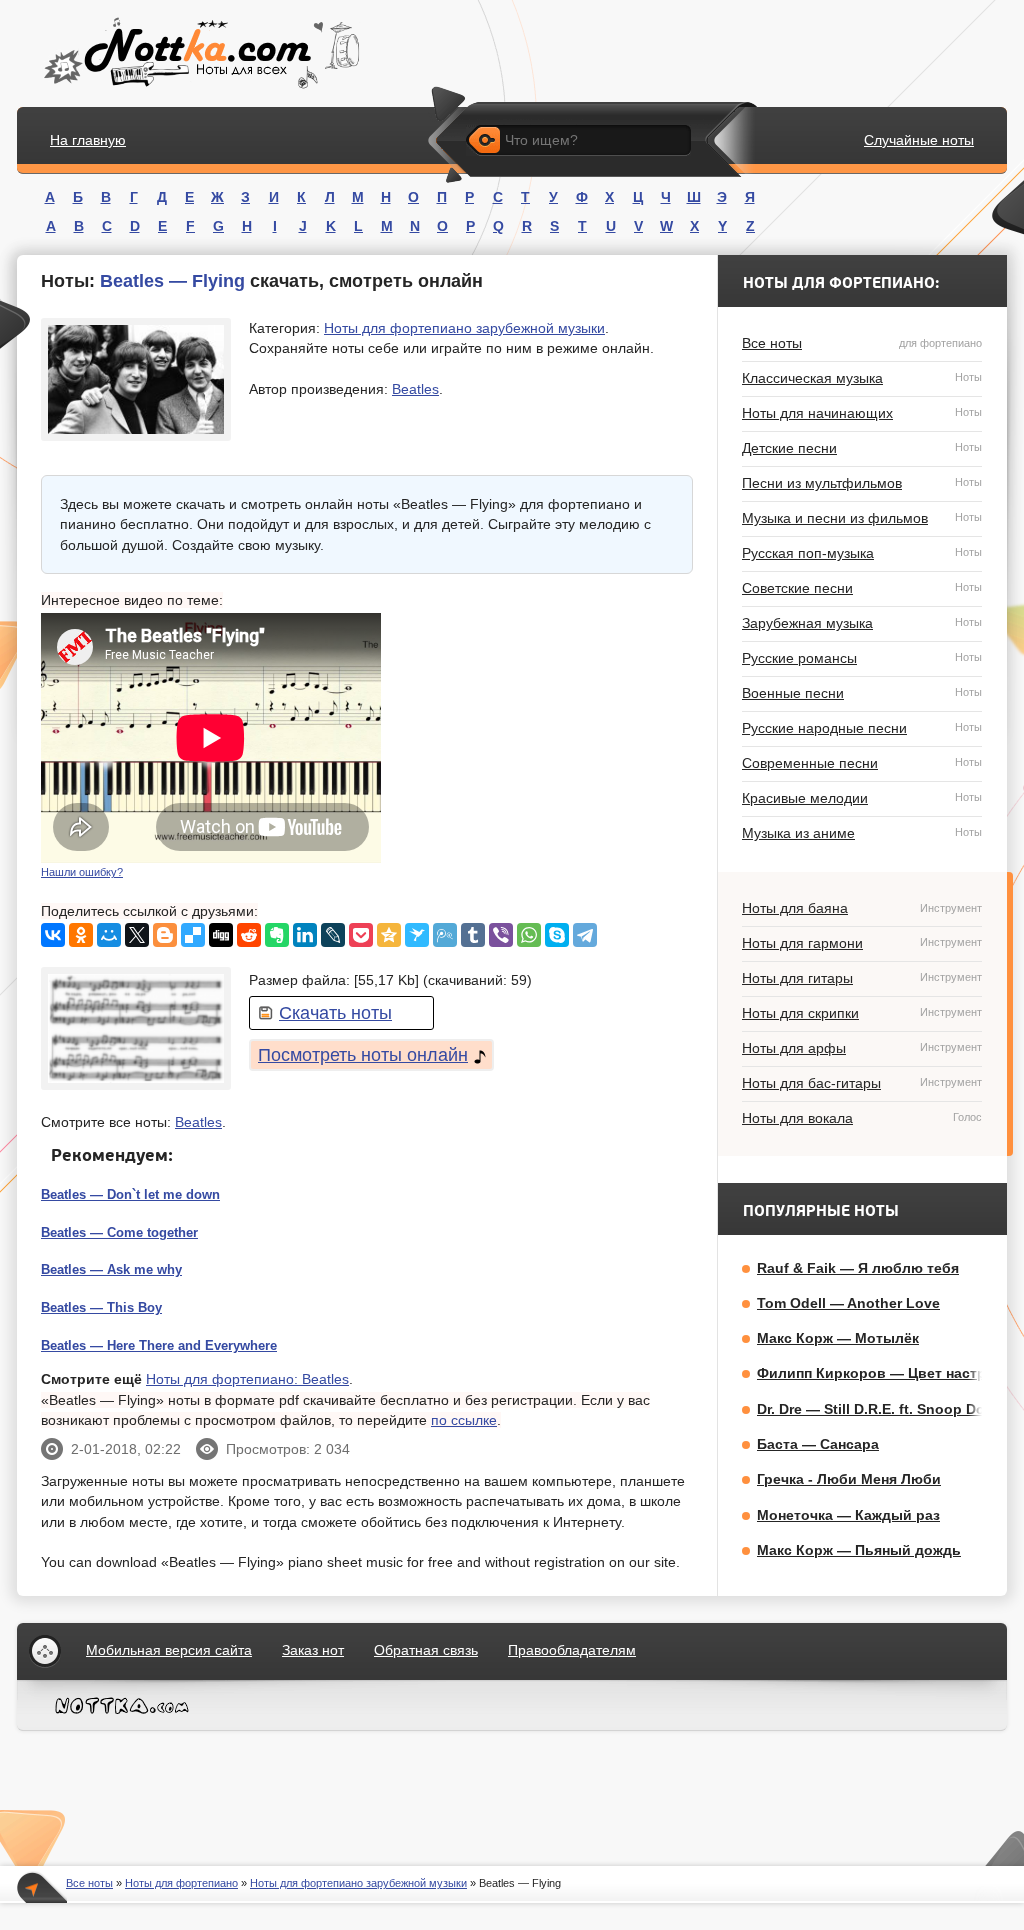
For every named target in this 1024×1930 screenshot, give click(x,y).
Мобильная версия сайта (169, 1650)
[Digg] (221, 935)
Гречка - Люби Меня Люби (849, 1479)
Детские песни (862, 448)
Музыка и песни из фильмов (862, 518)
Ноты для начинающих (862, 413)
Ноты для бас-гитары (862, 1083)
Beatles (415, 389)
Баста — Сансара (818, 1444)
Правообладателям (572, 1650)
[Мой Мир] (109, 935)
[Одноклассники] (81, 935)
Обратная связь (426, 1650)
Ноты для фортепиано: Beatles (247, 1379)
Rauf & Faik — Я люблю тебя (858, 1268)
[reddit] (249, 935)
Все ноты (862, 343)
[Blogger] (165, 935)
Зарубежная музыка (862, 623)
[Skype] (557, 935)
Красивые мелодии (862, 798)
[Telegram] (585, 935)
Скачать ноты (335, 1013)
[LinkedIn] (305, 935)
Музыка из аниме (862, 833)
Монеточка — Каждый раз (848, 1515)
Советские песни (862, 588)
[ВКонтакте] (53, 935)
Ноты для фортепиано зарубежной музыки (464, 328)
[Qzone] (389, 935)
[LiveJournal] (333, 935)
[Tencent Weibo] (445, 935)
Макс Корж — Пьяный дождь (859, 1550)
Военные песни (862, 693)
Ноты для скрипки (862, 1013)
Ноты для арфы (862, 1048)
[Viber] (501, 935)
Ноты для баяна (862, 908)
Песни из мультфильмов (862, 483)
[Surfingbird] (417, 935)
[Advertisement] (543, 738)
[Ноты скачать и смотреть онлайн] (199, 53)
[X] (137, 935)
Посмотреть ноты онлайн (363, 1055)
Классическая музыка (862, 378)
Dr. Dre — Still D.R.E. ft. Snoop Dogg (880, 1409)
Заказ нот (313, 1650)
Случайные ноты (919, 140)
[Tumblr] (473, 935)
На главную (88, 140)
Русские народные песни (862, 728)
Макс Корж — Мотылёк (838, 1338)
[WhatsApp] (529, 935)
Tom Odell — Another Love (848, 1303)
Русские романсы (862, 658)
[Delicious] (193, 935)
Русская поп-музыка (862, 553)
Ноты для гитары (862, 978)
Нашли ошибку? (82, 872)
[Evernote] (277, 935)
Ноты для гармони (862, 943)
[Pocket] (361, 935)
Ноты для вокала (862, 1118)
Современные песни (862, 763)
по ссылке (464, 1420)
